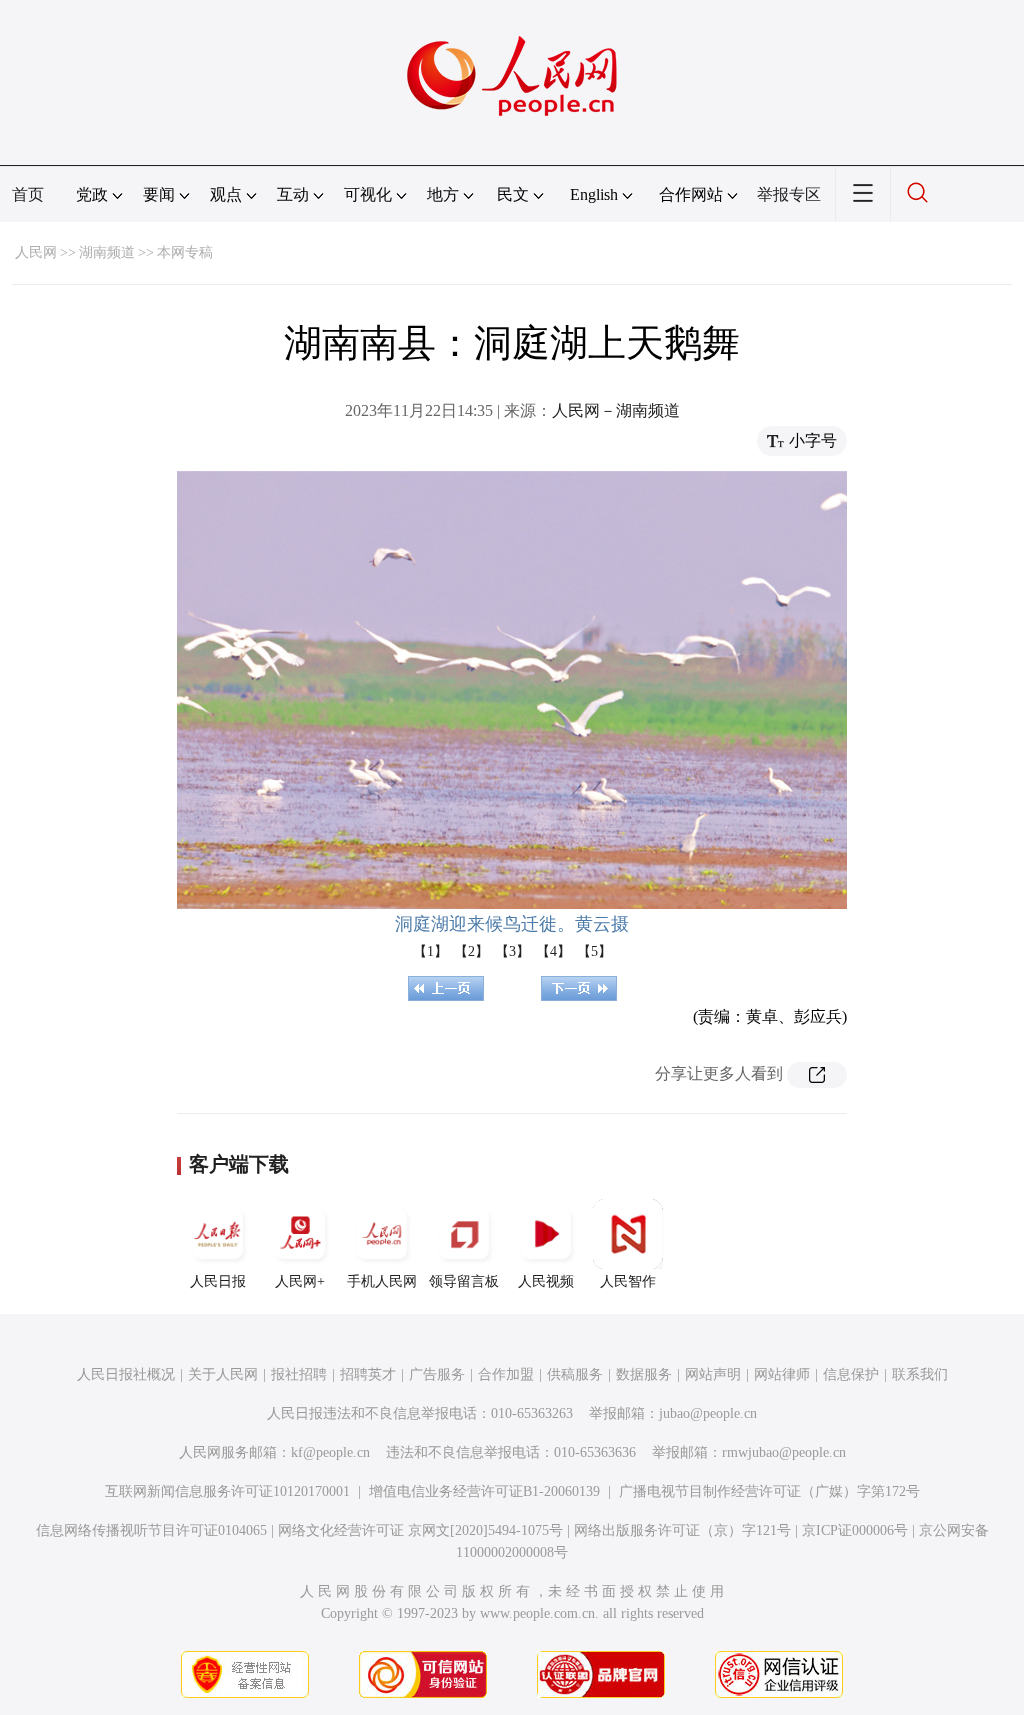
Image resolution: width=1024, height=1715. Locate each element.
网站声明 (713, 1374)
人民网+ (300, 1281)
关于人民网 (223, 1374)
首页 (28, 194)
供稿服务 (575, 1374)
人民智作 (628, 1281)
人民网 (36, 252)
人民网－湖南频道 (616, 410)
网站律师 (782, 1374)
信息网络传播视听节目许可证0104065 (151, 1530)
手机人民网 (382, 1281)
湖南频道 (107, 252)
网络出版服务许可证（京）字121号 (682, 1530)
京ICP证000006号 (855, 1530)
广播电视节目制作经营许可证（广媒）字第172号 (769, 1491)
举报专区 (789, 194)
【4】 (553, 951)
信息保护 (851, 1374)
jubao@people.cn (708, 1413)
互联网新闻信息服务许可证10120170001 (227, 1491)
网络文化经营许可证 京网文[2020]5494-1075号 (420, 1530)
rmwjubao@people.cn (784, 1452)
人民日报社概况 (126, 1374)
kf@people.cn (330, 1452)
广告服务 (437, 1374)
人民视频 (546, 1281)
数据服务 (644, 1374)
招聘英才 (368, 1374)
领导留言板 (464, 1281)
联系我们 (920, 1374)
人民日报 (218, 1281)
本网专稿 (185, 252)
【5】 (594, 951)
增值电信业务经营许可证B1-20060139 (484, 1491)
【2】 (471, 951)
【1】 (430, 951)
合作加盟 (506, 1374)
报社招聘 (299, 1374)
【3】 (512, 951)
